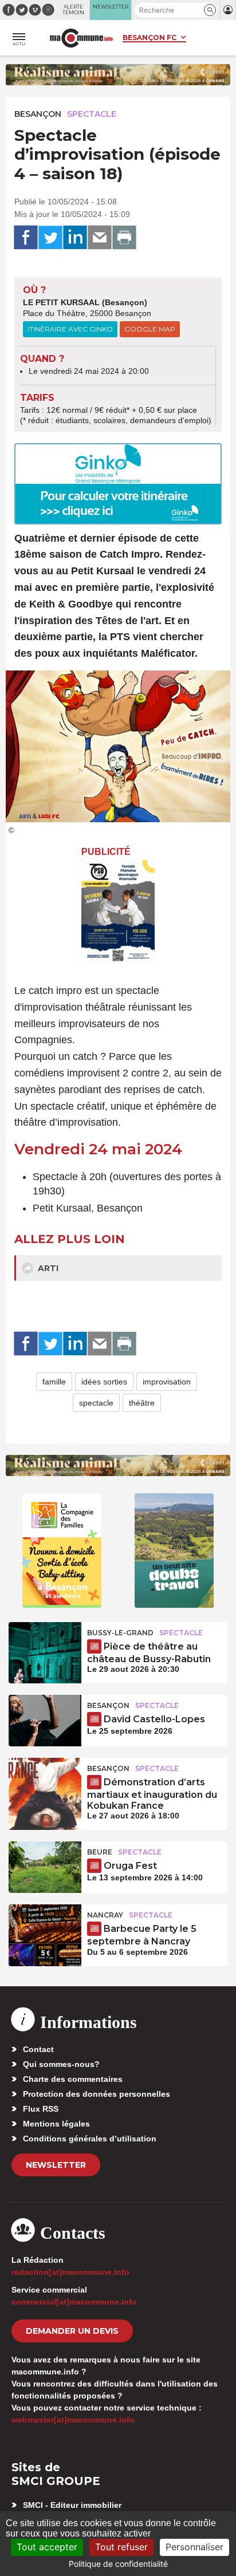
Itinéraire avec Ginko (70, 329)
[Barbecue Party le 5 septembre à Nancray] (45, 1930)
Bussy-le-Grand (120, 1633)
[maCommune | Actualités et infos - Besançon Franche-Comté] (81, 38)
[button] (210, 10)
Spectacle (92, 114)
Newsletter (56, 2165)
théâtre (142, 1403)
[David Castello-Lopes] (45, 1721)
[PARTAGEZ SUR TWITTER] (50, 238)
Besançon (38, 114)
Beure (100, 1852)
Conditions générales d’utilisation (90, 2139)
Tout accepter (47, 2547)
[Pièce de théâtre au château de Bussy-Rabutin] (45, 1648)
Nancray (105, 1915)
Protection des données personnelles (97, 2094)
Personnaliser (194, 2547)
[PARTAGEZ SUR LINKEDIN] (75, 238)
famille (54, 1382)
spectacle (96, 1403)
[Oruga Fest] (45, 1867)
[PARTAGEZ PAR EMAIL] (100, 238)
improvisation (167, 1382)
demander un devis (72, 2331)
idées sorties (104, 1382)
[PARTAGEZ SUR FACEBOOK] (26, 238)
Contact (38, 2049)
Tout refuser (121, 2547)
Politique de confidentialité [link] (118, 2564)
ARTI (47, 1268)
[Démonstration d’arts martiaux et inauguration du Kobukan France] (45, 1784)
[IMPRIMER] (124, 238)
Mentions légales (56, 2124)
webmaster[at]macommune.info (73, 2420)
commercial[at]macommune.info (74, 2302)
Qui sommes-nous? (61, 2064)
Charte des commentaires (73, 2079)
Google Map (150, 329)
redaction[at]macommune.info (70, 2272)
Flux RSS (41, 2109)
